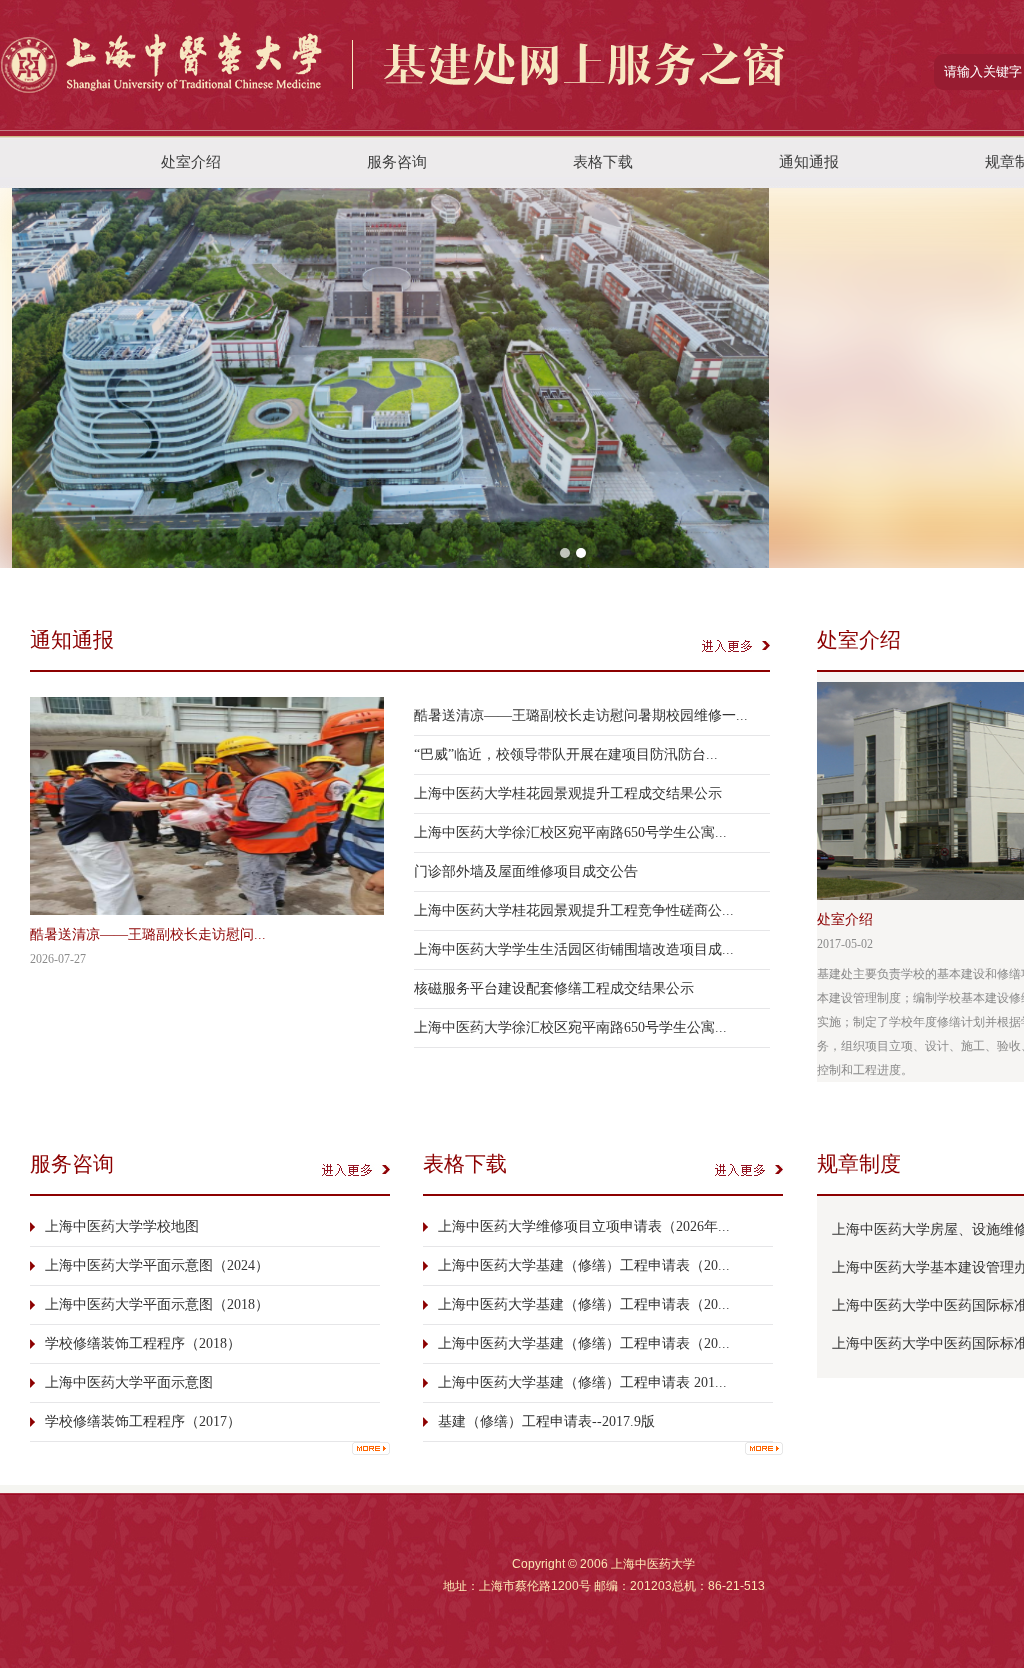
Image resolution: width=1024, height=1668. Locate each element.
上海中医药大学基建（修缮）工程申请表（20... (584, 1265)
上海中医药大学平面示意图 (129, 1382)
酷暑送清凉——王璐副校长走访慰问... (148, 934)
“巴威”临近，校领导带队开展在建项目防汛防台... (566, 754)
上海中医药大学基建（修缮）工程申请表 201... (582, 1382)
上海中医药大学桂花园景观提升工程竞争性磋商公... (574, 910)
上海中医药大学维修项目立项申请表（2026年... (584, 1226)
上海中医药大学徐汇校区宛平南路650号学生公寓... (570, 832)
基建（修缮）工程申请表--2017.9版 (546, 1421)
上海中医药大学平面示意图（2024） (157, 1265)
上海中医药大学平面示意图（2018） (157, 1304)
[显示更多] (371, 1449)
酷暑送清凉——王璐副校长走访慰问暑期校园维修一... (581, 715)
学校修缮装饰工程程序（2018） (143, 1343)
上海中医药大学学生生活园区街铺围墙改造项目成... (574, 949)
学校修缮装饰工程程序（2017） (143, 1421)
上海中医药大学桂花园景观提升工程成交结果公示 (568, 793)
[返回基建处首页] (395, 117)
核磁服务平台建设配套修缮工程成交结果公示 (554, 988)
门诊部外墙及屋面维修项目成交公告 (526, 871)
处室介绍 (845, 919)
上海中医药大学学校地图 (122, 1226)
